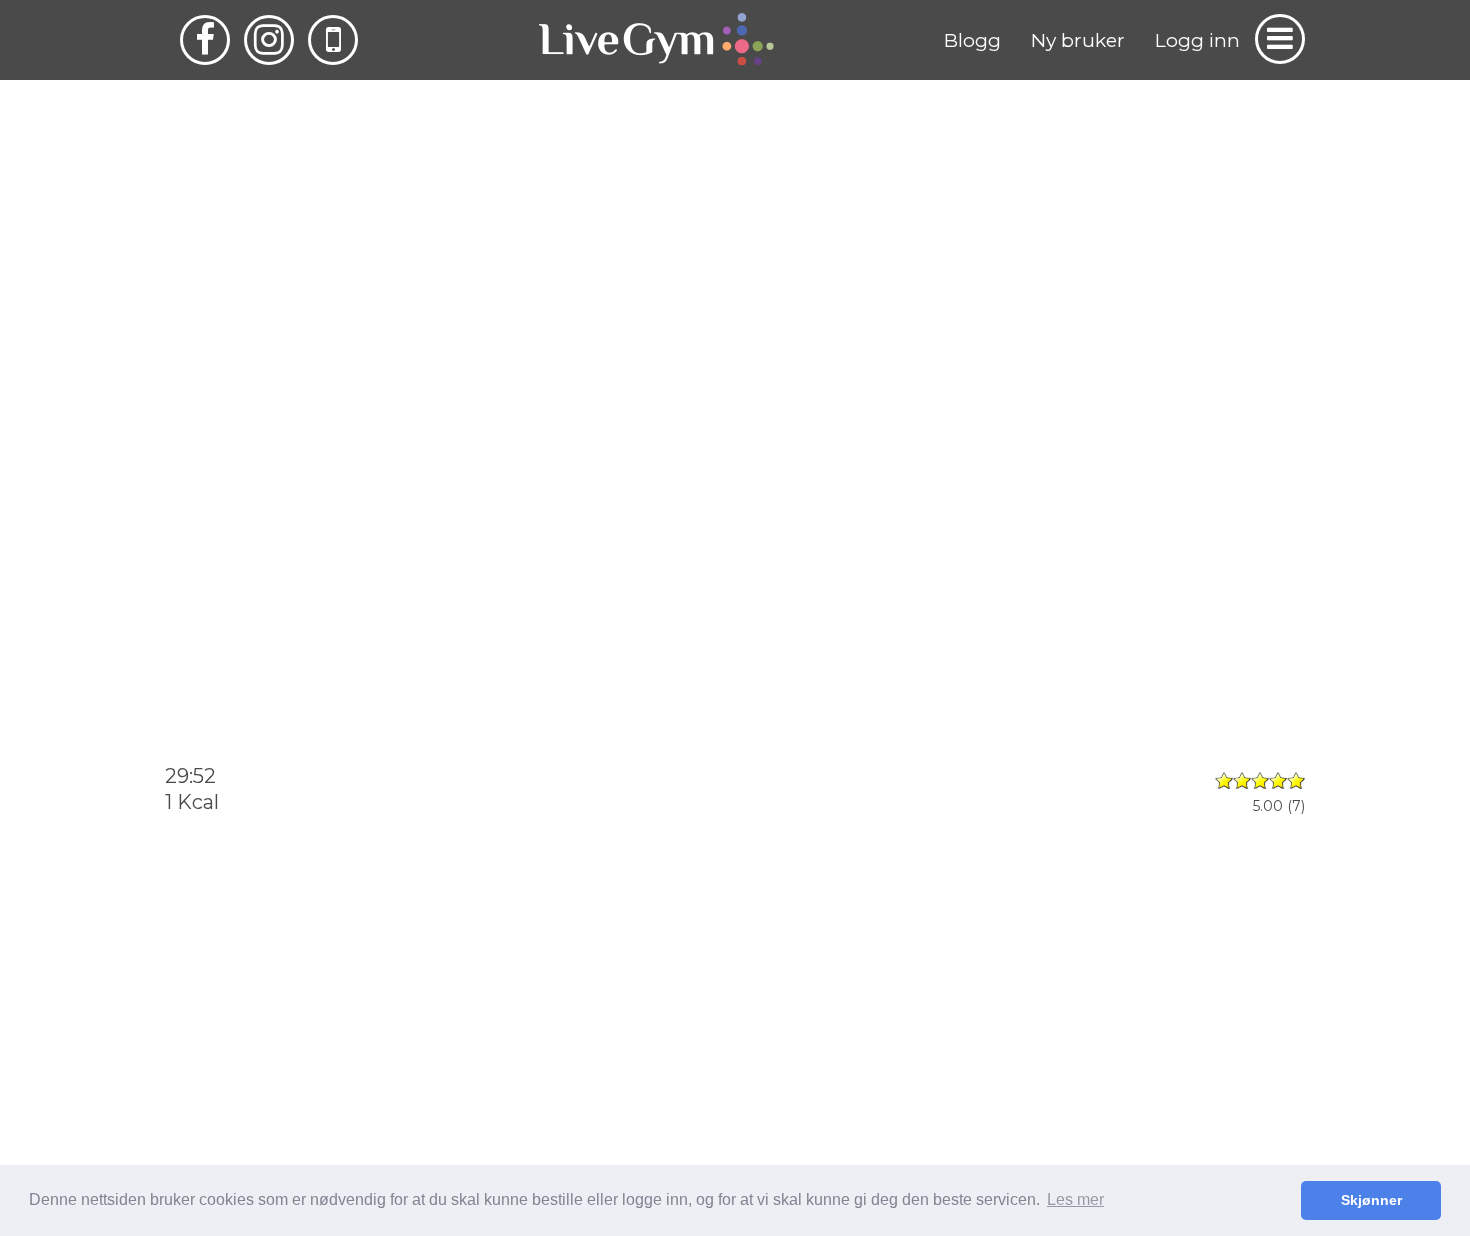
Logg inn (1197, 40)
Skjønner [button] (1371, 1200)
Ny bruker (1078, 40)
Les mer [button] (1075, 1199)
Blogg (972, 40)
